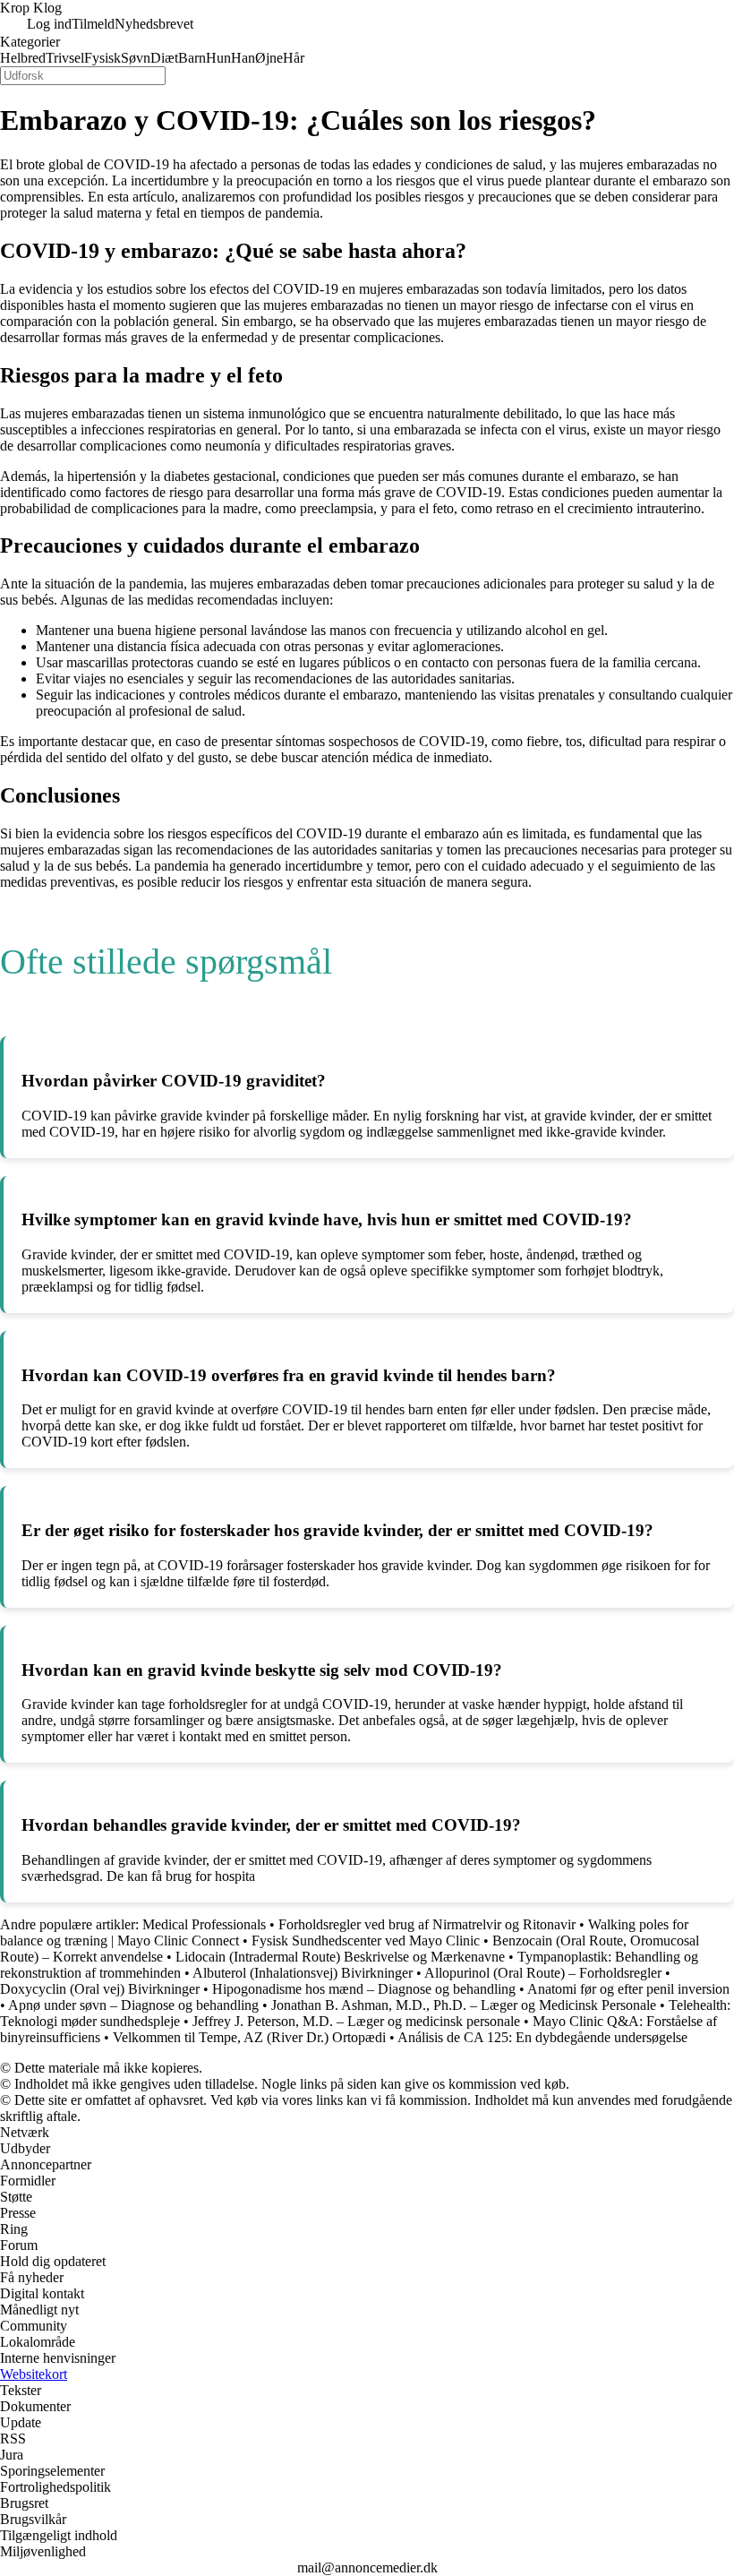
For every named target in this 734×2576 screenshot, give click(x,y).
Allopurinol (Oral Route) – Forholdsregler (543, 1973)
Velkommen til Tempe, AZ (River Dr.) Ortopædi (249, 2037)
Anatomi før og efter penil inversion (628, 1989)
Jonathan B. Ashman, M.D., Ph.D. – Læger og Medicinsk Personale (464, 2005)
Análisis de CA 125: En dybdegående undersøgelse (542, 2037)
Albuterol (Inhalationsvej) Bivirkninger (303, 1973)
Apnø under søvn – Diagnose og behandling (133, 2005)
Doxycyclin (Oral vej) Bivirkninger (100, 1989)
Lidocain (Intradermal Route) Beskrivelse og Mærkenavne (340, 1957)
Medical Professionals (204, 1924)
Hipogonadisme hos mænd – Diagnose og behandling (364, 1989)
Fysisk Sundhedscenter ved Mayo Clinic (366, 1941)
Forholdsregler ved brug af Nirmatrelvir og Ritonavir (427, 1924)
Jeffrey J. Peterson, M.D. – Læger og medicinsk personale (356, 2021)
